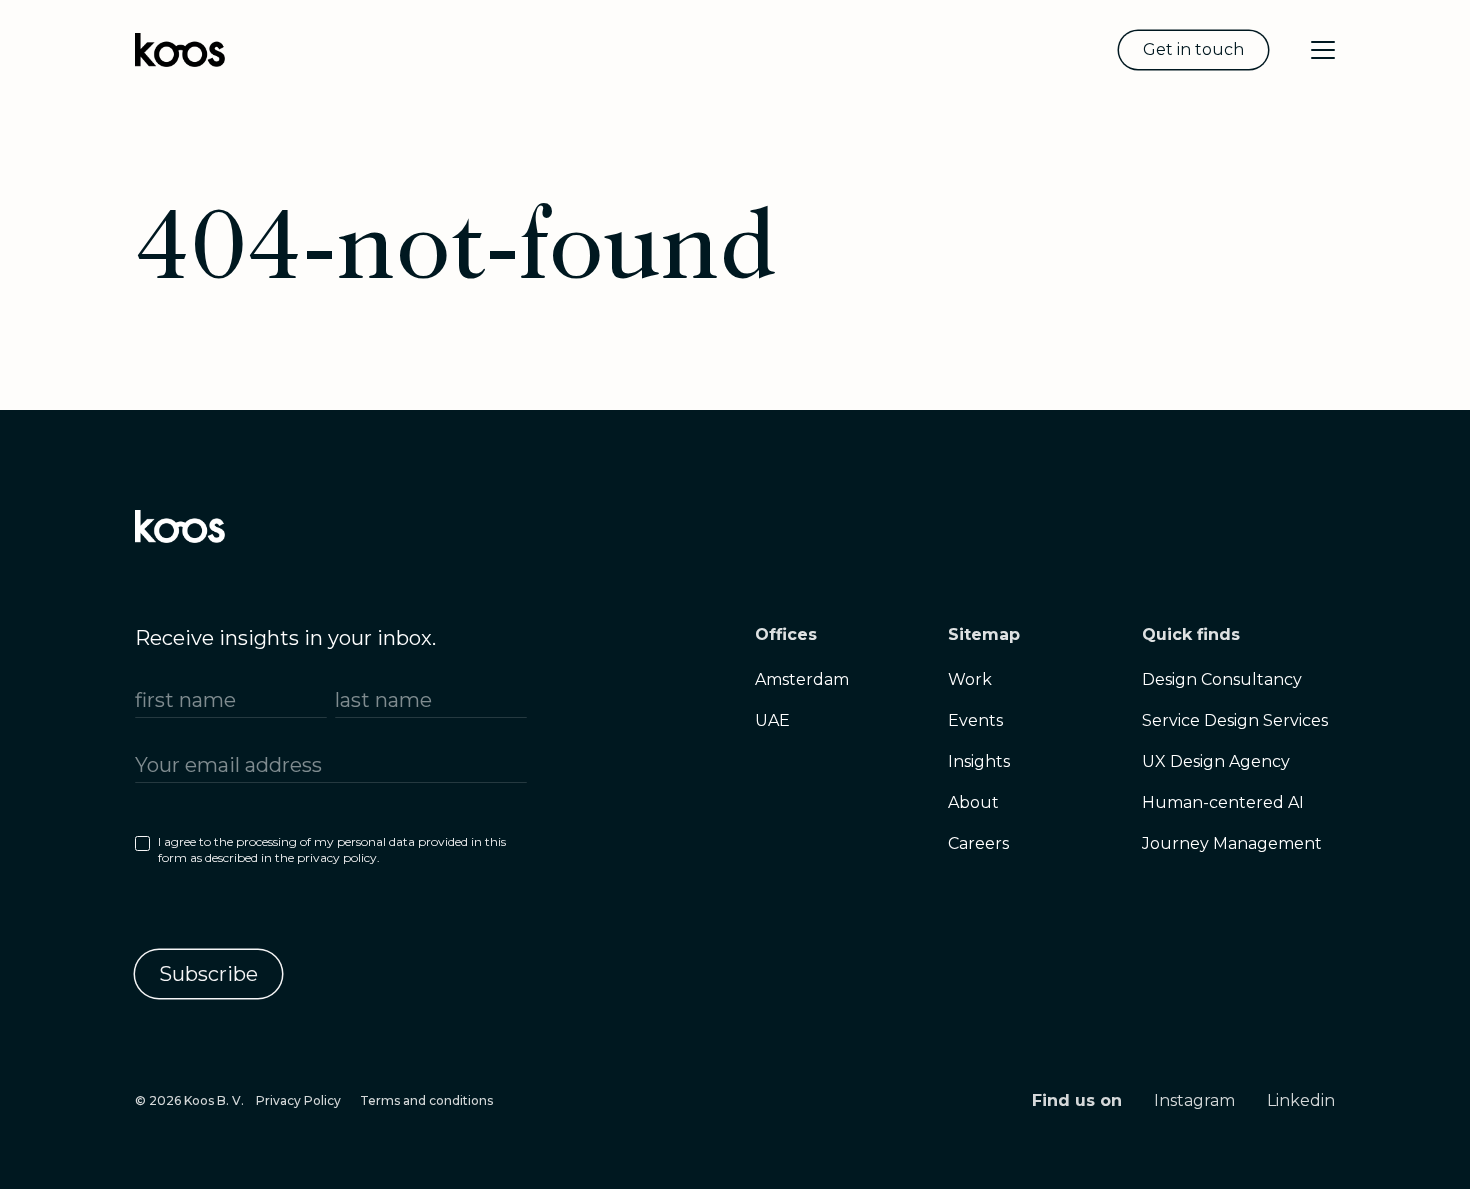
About (973, 802)
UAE (772, 720)
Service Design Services (1235, 720)
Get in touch (1193, 49)
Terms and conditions (426, 1100)
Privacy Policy (298, 1100)
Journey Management (1232, 843)
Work (970, 679)
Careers (978, 843)
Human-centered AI (1223, 802)
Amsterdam (802, 679)
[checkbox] (331, 854)
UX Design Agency (1216, 761)
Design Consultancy (1222, 679)
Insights (979, 761)
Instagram (1194, 1100)
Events (975, 720)
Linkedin (1301, 1100)
